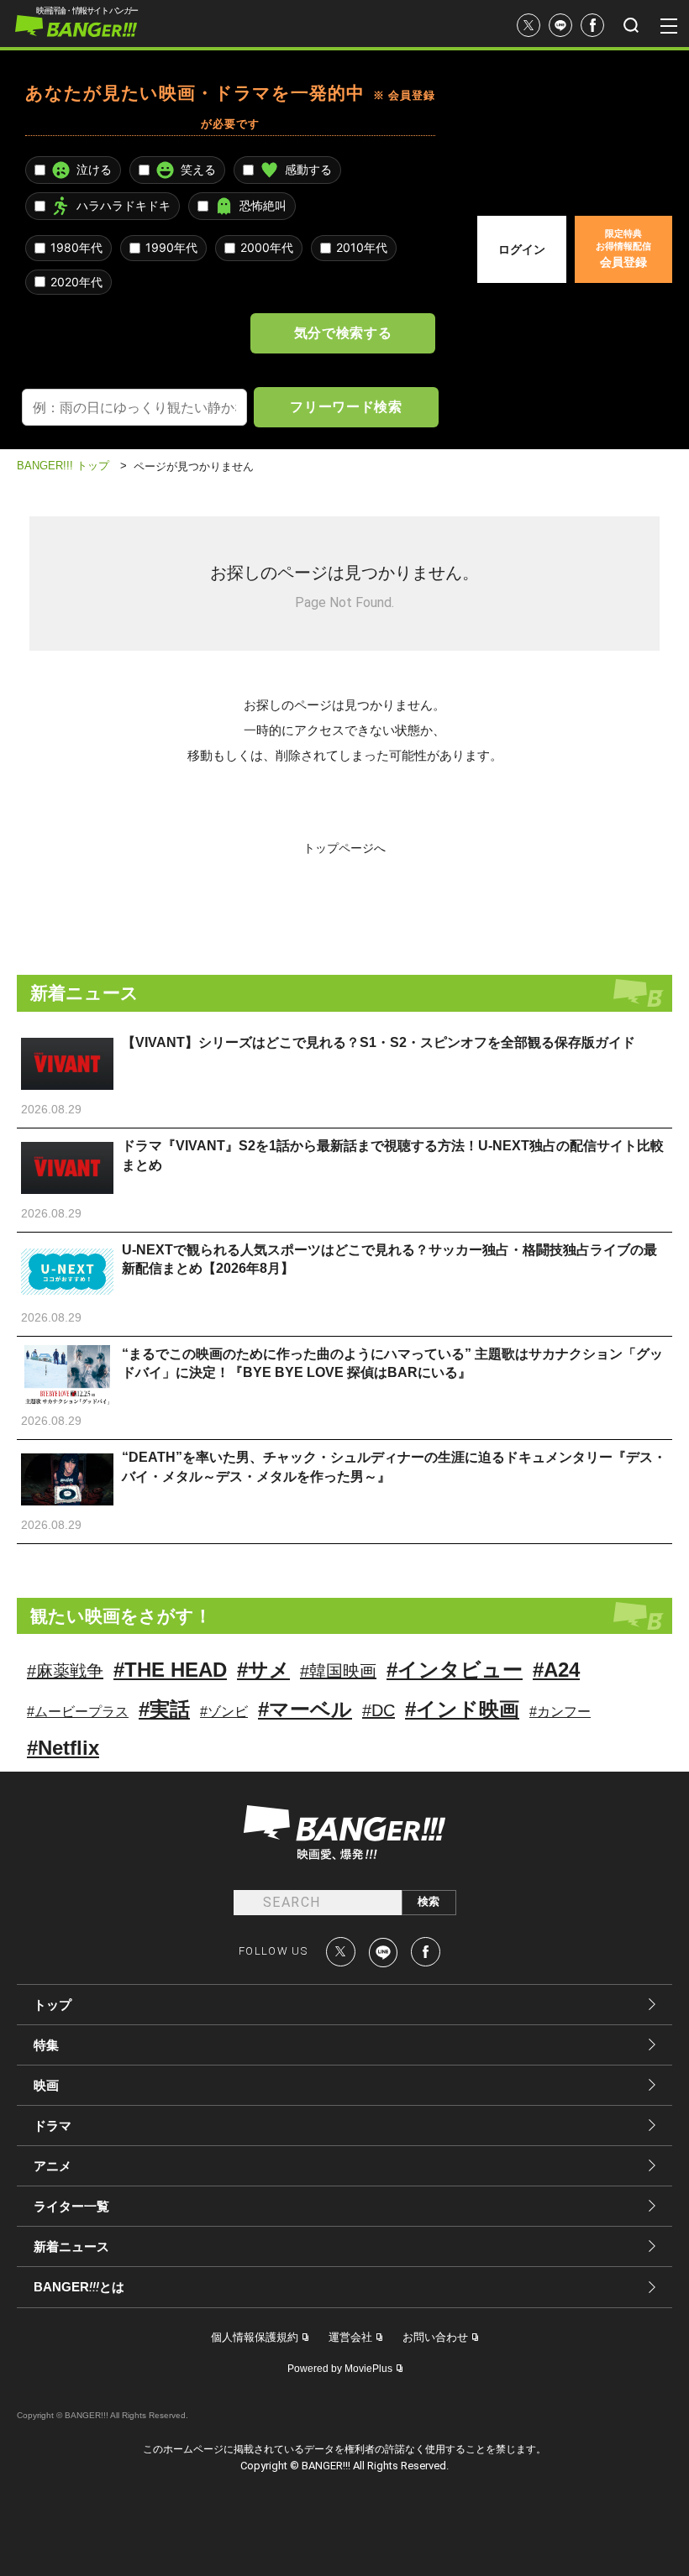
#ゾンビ (224, 1712)
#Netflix (63, 1748)
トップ (53, 2005)
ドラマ (53, 2126)
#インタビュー (455, 1670)
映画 (46, 2085)
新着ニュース (71, 2246)
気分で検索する (343, 332)
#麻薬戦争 (65, 1671)
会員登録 (623, 249)
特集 (46, 2045)
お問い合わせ (435, 2337)
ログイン (522, 249)
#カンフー (560, 1712)
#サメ (263, 1670)
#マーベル (305, 1709)
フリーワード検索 (346, 406)
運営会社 (350, 2337)
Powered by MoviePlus (340, 2369)
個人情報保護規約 (255, 2337)
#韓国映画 (338, 1671)
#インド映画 (462, 1709)
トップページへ (344, 848)
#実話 (164, 1709)
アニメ (53, 2166)
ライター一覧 (71, 2206)
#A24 (556, 1670)
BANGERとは (79, 2287)
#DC (379, 1710)
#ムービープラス (78, 1712)
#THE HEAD (170, 1670)
